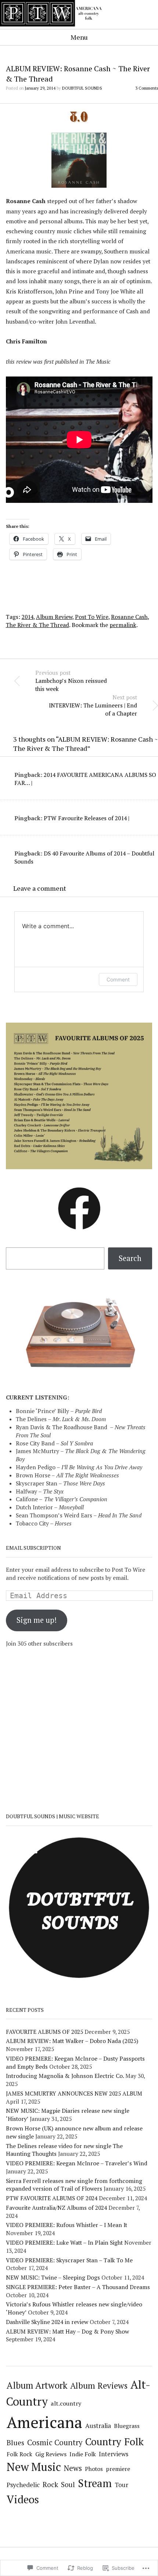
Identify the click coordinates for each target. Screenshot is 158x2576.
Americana (44, 2422)
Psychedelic (23, 2485)
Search (130, 1258)
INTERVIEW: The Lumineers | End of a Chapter (93, 705)
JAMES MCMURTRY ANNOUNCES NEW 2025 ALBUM (74, 2093)
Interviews (114, 2454)
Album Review (54, 617)
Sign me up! (37, 1620)
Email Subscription (33, 1548)
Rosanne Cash (129, 617)
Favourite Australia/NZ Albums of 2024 (56, 2208)
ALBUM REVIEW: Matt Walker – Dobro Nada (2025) (72, 2041)
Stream (95, 2483)
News (73, 2468)
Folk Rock (19, 2454)
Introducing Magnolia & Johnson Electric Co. (65, 2076)
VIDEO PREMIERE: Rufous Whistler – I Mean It (67, 2225)
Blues (15, 2442)
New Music (34, 2467)
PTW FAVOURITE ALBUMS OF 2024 (52, 2198)
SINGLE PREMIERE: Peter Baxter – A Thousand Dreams (78, 2287)
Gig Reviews (51, 2454)
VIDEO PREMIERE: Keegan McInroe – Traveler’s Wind (77, 2163)
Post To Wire (92, 617)
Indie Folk (83, 2454)
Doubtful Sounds (82, 88)
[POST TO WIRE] (55, 28)
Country (103, 2442)
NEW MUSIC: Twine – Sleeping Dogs (53, 2277)
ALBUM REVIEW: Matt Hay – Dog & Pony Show (67, 2331)
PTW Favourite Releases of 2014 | (87, 818)
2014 (28, 617)
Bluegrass (127, 2426)
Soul (68, 2484)
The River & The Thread (37, 625)
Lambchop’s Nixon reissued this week (71, 681)
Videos (23, 2499)
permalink (123, 625)
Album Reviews (99, 2385)
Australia (98, 2426)
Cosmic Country (55, 2442)
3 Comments (147, 88)
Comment (118, 979)
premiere (118, 2469)
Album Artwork (37, 2385)
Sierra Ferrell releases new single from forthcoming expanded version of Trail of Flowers (74, 2185)
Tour (121, 2485)
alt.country (66, 2403)
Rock (50, 2485)
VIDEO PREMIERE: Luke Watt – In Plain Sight (64, 2242)
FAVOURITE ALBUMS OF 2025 (44, 2032)
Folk (134, 2441)
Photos (94, 2469)
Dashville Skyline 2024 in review (47, 2322)
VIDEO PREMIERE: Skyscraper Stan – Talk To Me (69, 2260)
